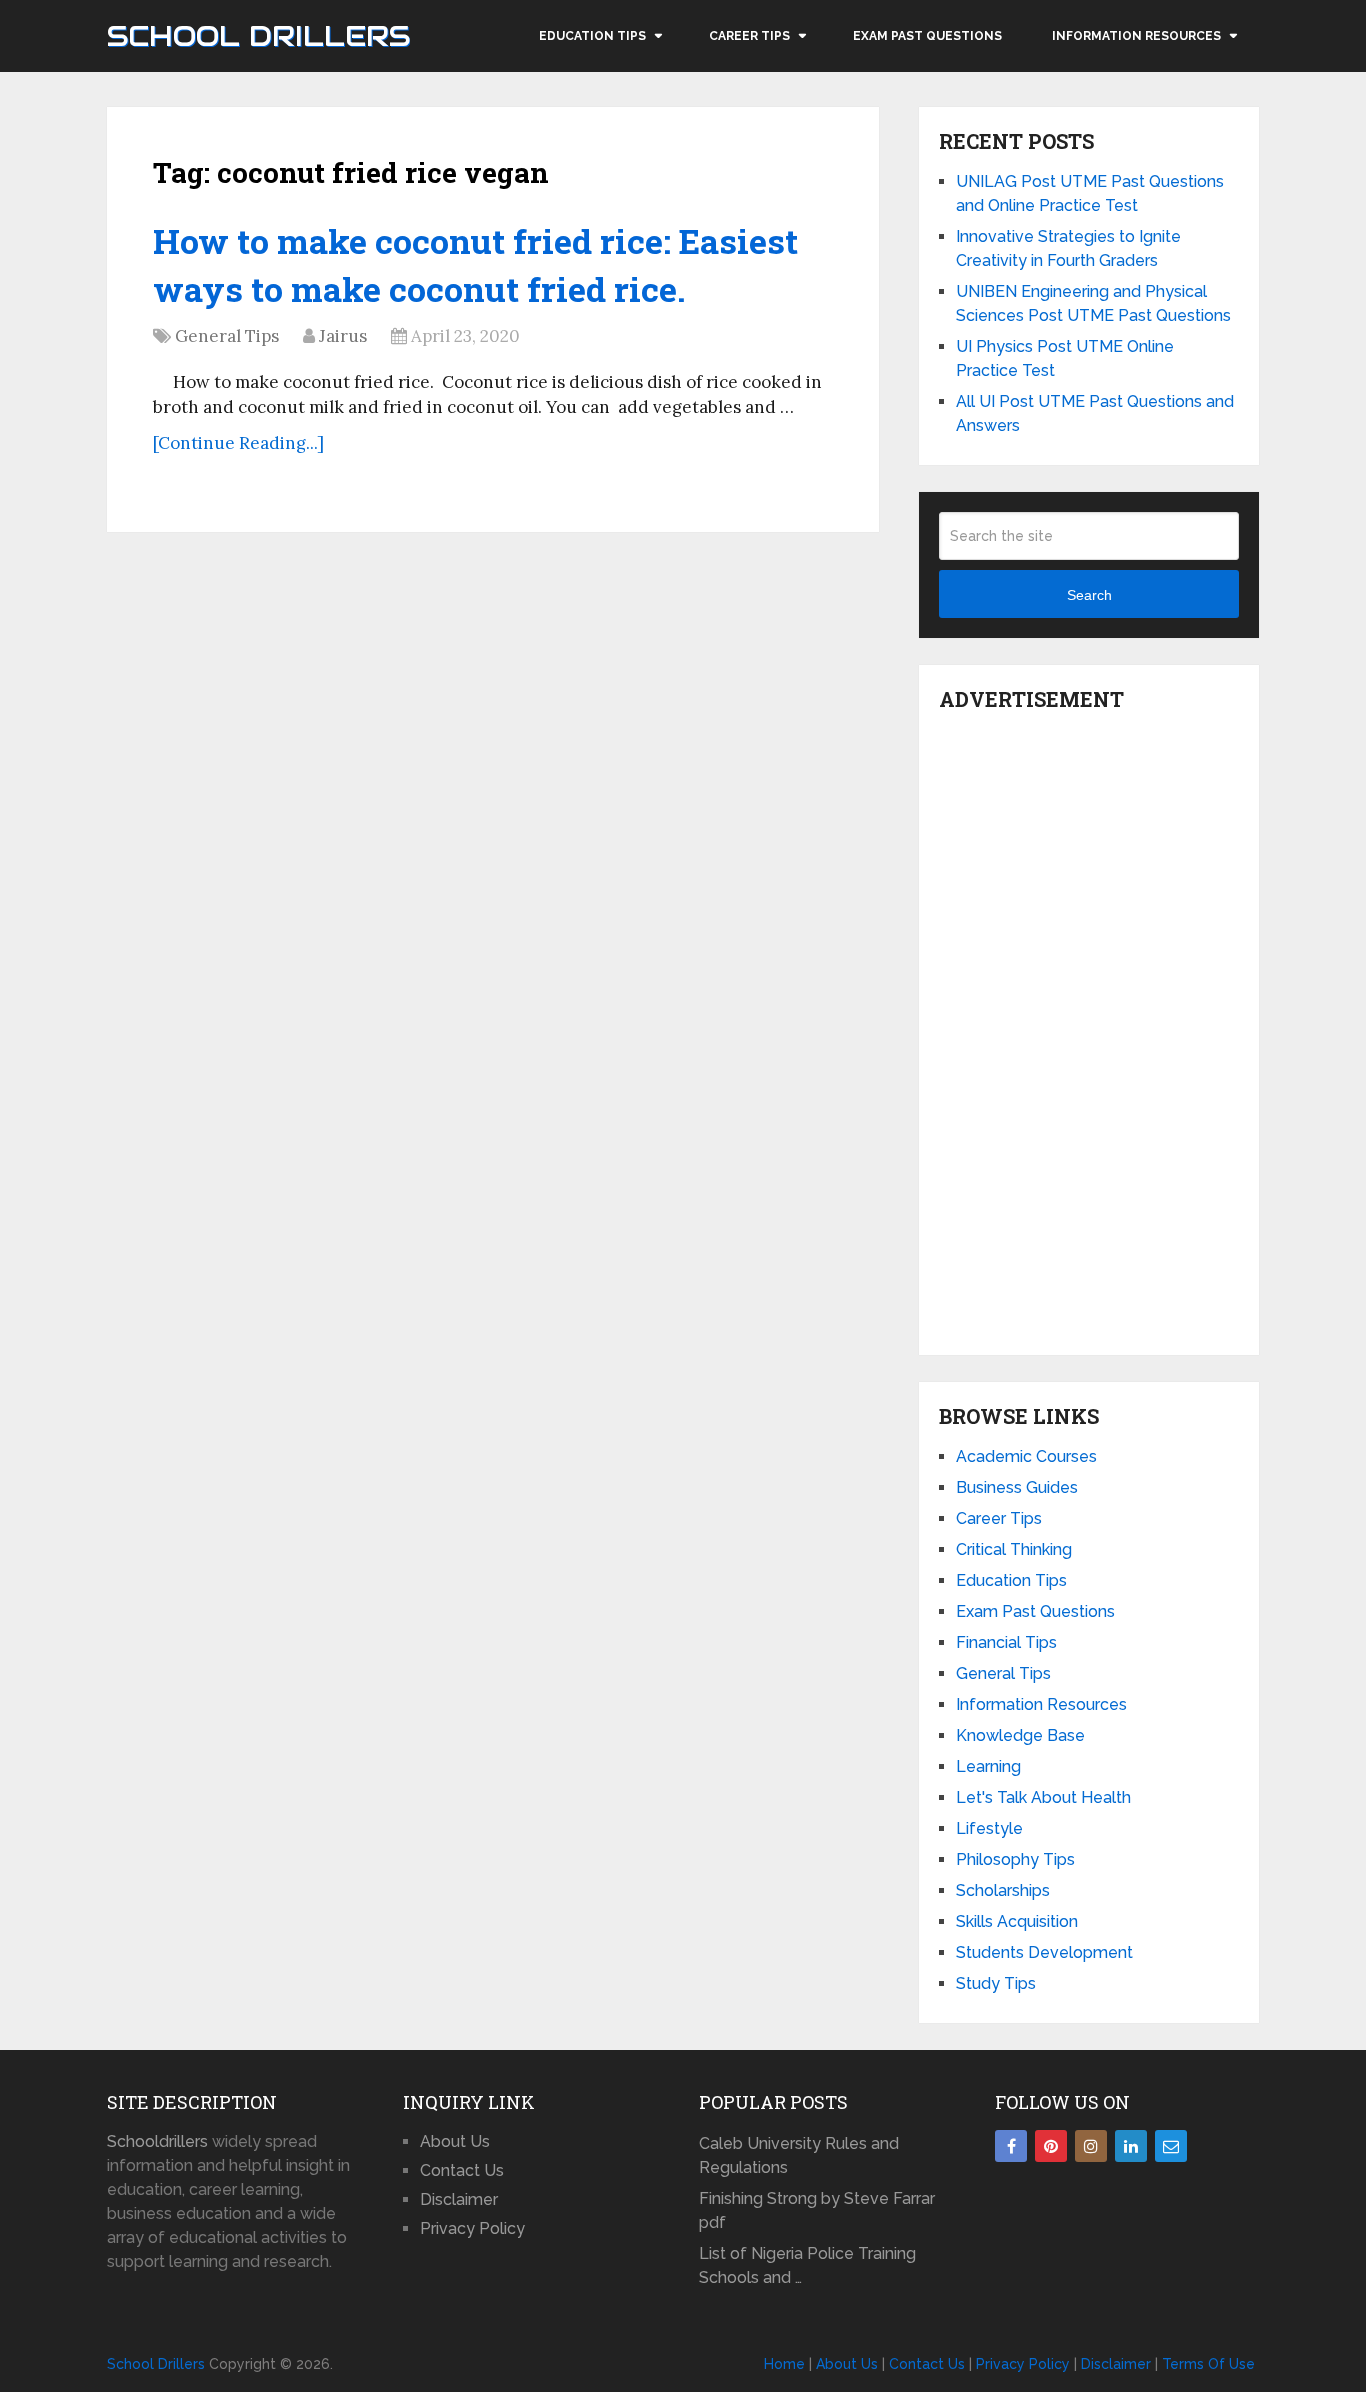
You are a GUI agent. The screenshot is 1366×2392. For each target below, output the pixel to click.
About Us (455, 2141)
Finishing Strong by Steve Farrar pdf (817, 2210)
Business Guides (1017, 1487)
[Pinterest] (1051, 2146)
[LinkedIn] (1131, 2146)
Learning (988, 1766)
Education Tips (592, 36)
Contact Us (462, 2170)
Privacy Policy (472, 2228)
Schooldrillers (157, 2141)
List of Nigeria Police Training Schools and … (807, 2265)
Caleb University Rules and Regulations (799, 2155)
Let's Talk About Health (1043, 1797)
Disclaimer (459, 2199)
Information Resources (1136, 36)
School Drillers (258, 36)
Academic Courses (1026, 1456)
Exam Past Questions (927, 36)
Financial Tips (1006, 1642)
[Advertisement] (1089, 1028)
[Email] (1171, 2146)
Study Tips (996, 1983)
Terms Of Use (1208, 2364)
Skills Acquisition (1017, 1921)
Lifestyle (989, 1828)
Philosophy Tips (1015, 1859)
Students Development (1044, 1952)
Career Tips (749, 36)
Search (1089, 595)
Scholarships (1003, 1890)
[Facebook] (1011, 2146)
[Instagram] (1091, 2146)
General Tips (227, 336)
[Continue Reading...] (238, 443)
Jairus (343, 336)
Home (784, 2364)
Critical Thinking (1014, 1549)
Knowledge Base (1020, 1735)
